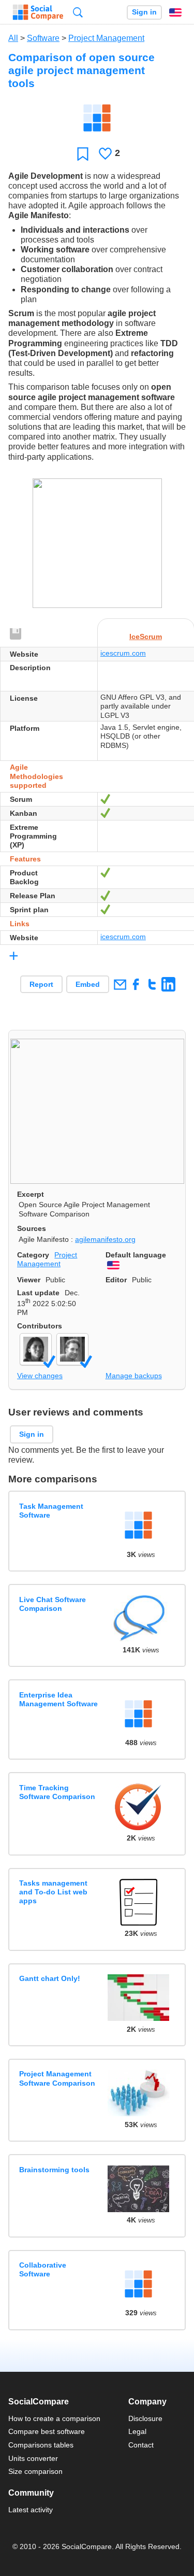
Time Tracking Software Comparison (57, 1792)
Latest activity (31, 2510)
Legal (137, 2431)
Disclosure (145, 2418)
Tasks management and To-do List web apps (53, 1892)
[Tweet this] (152, 984)
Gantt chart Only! (50, 1978)
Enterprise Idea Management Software (58, 1699)
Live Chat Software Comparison (53, 1604)
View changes (40, 1376)
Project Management (106, 38)
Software (43, 38)
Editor (116, 1280)
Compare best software (47, 2431)
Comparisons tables (41, 2445)
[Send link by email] (120, 984)
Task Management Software (51, 1511)
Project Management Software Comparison (57, 2078)
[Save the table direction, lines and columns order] (16, 634)
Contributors (40, 1326)
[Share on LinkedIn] (168, 984)
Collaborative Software (43, 2269)
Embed (88, 984)
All (13, 38)
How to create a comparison (54, 2418)
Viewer (29, 1280)
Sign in (144, 12)
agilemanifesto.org (105, 1239)
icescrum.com (123, 653)
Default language (136, 1255)
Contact (141, 2445)
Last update (38, 1293)
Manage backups (134, 1376)
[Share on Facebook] (136, 984)
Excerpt (31, 1194)
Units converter (33, 2458)
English (175, 12)
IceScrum (146, 636)
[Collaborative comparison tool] (38, 12)
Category (33, 1255)
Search (78, 12)
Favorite (83, 154)
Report (41, 984)
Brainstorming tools (54, 2170)
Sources (32, 1228)
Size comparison (35, 2471)
